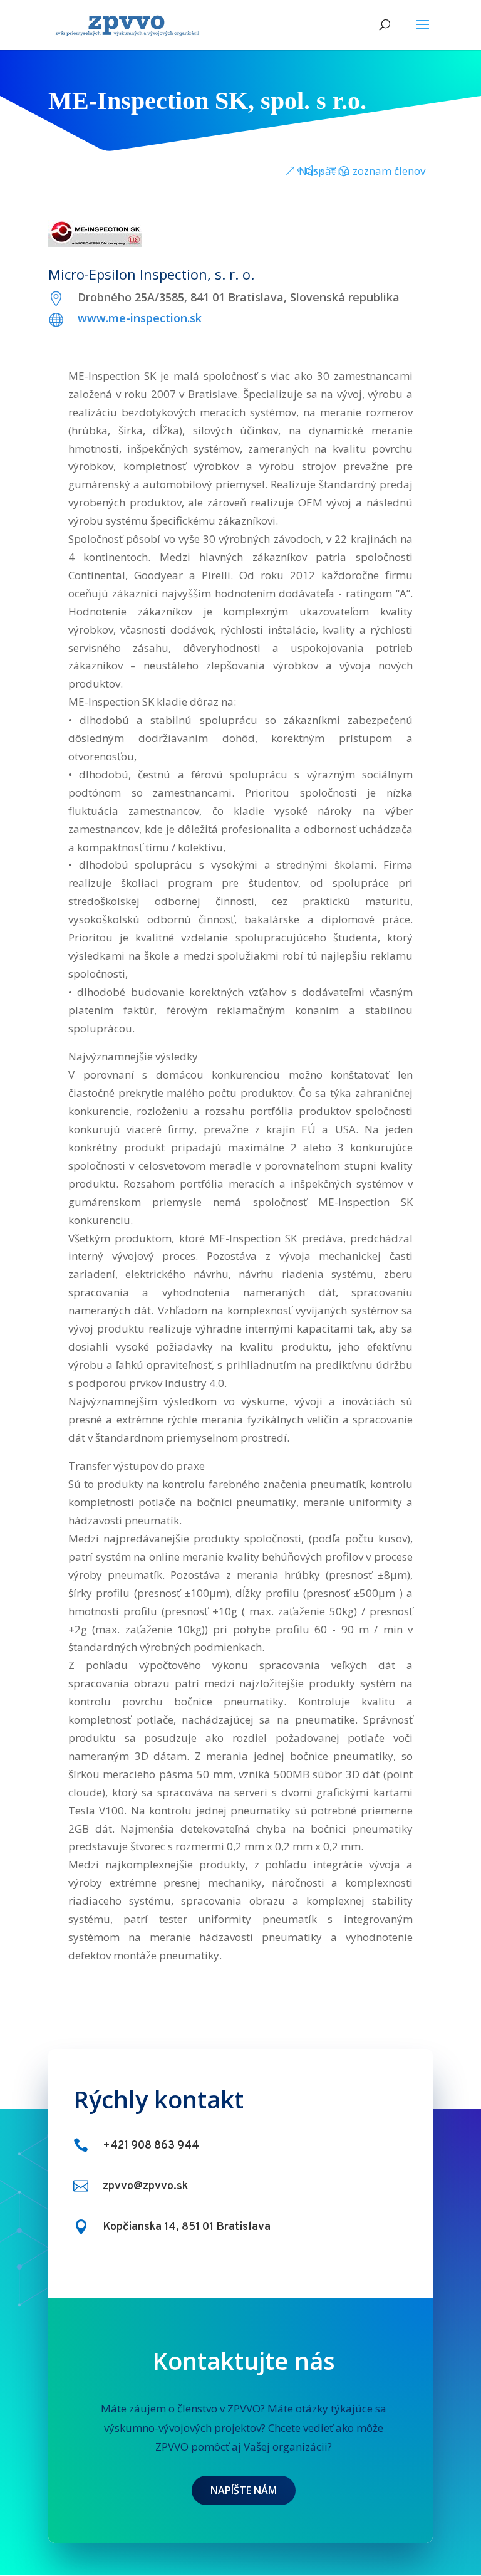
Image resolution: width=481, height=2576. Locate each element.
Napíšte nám (244, 2490)
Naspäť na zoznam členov (362, 171)
